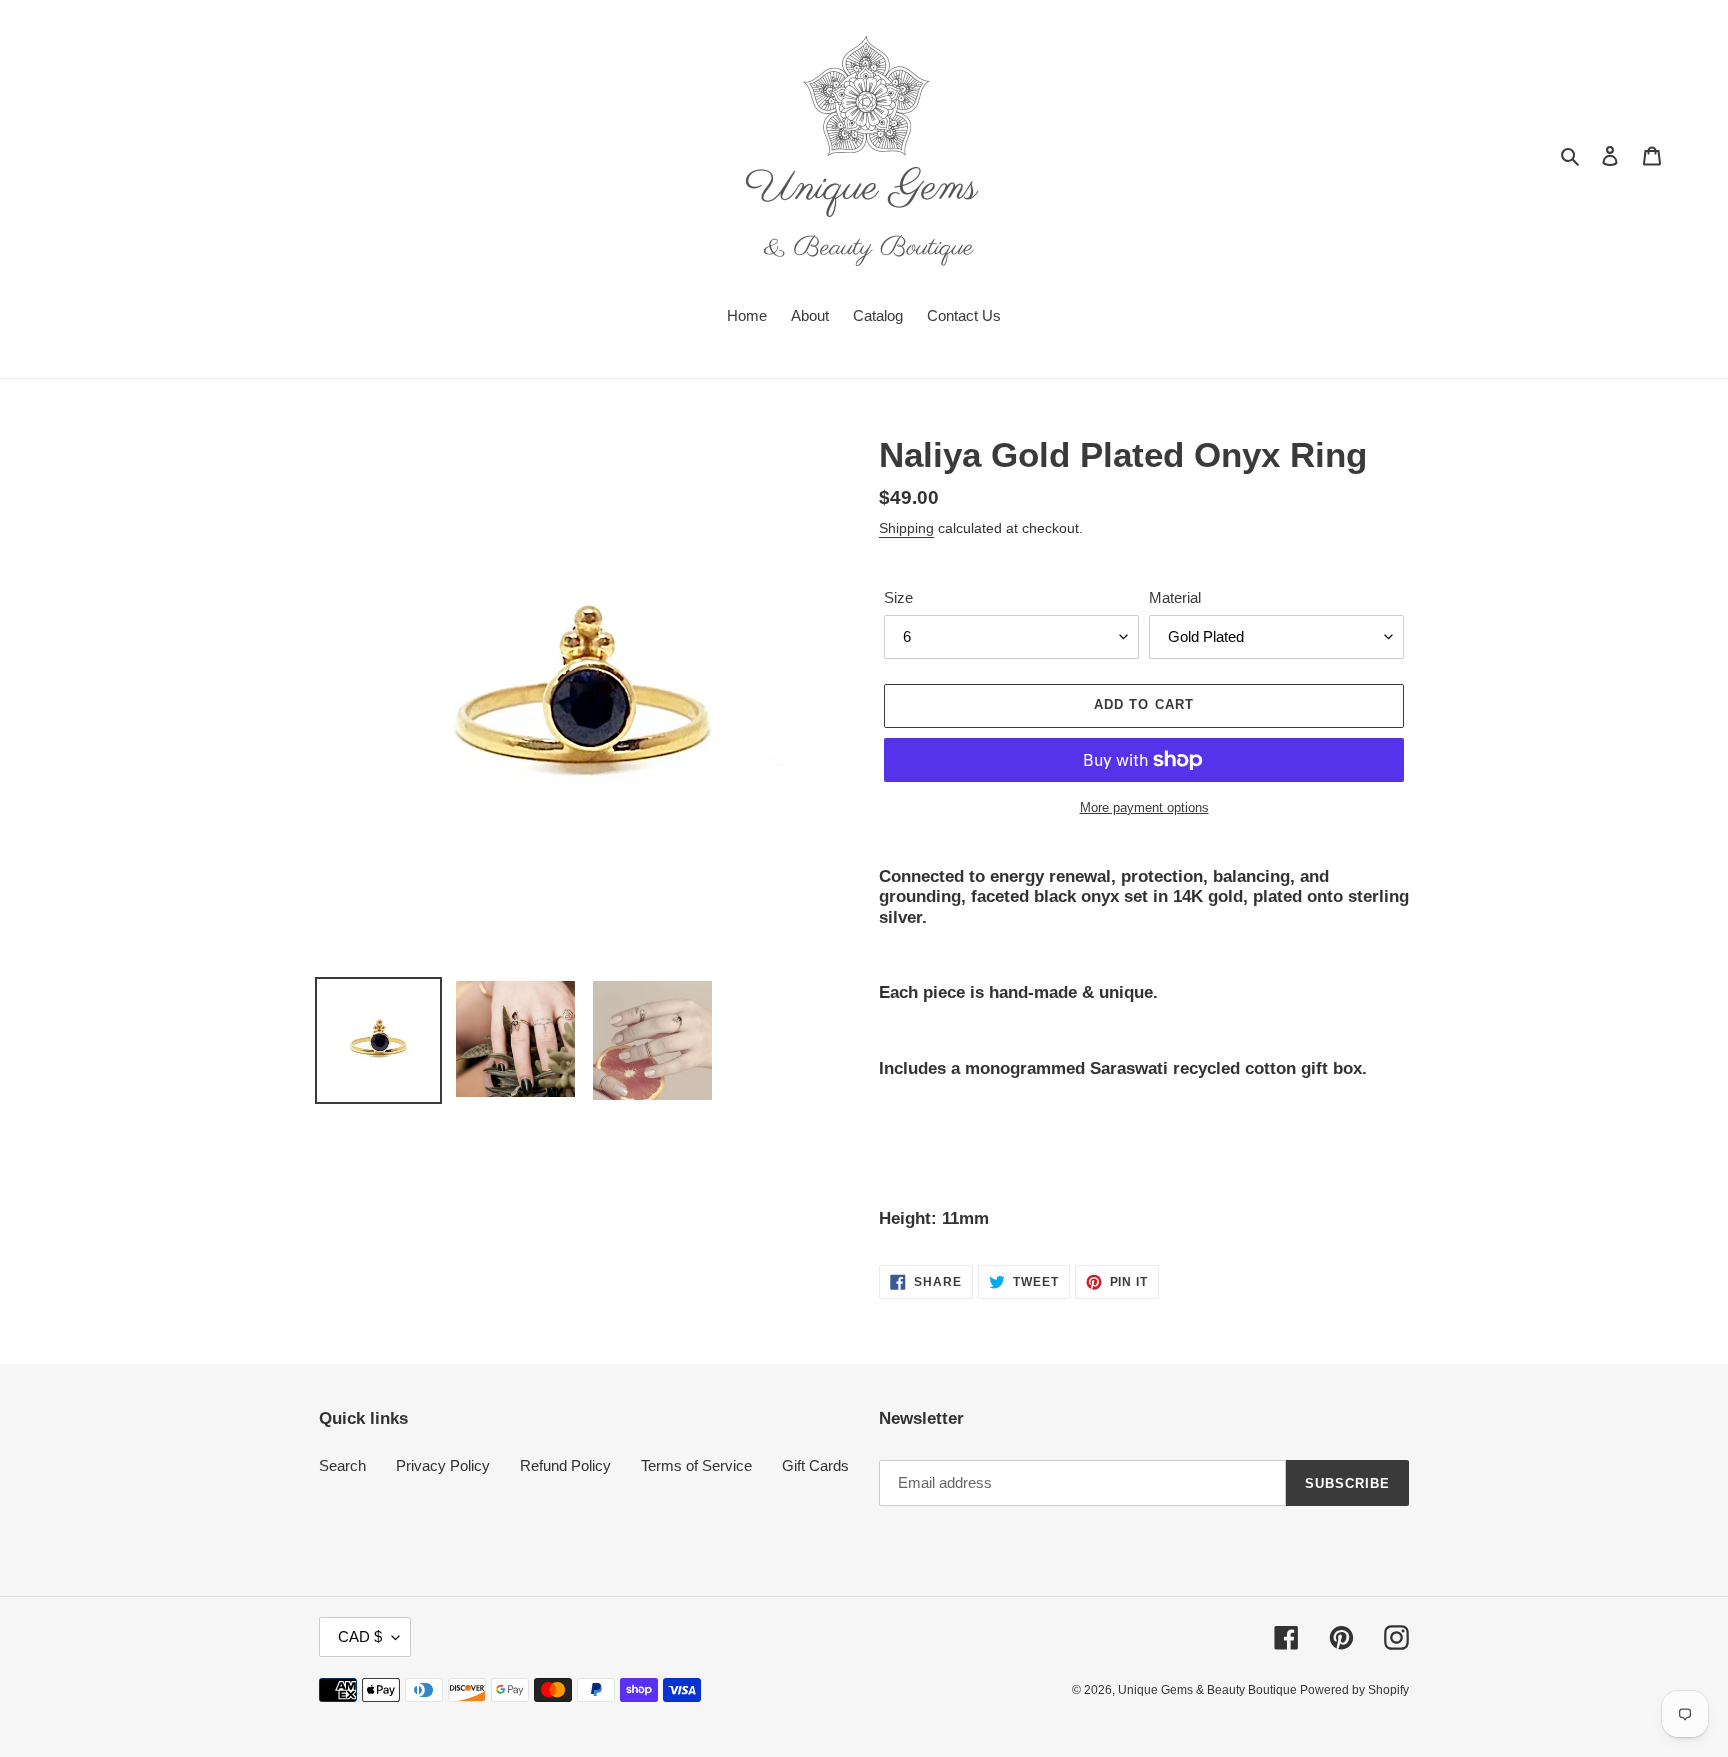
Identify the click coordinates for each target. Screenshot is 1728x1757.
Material (1175, 597)
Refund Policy (565, 1465)
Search (342, 1465)
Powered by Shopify (1354, 1690)
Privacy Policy (443, 1465)
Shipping (906, 528)
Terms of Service (696, 1465)
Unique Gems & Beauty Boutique (1209, 1690)
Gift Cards (815, 1465)
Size (898, 597)
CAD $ (360, 1636)
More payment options (1144, 807)
